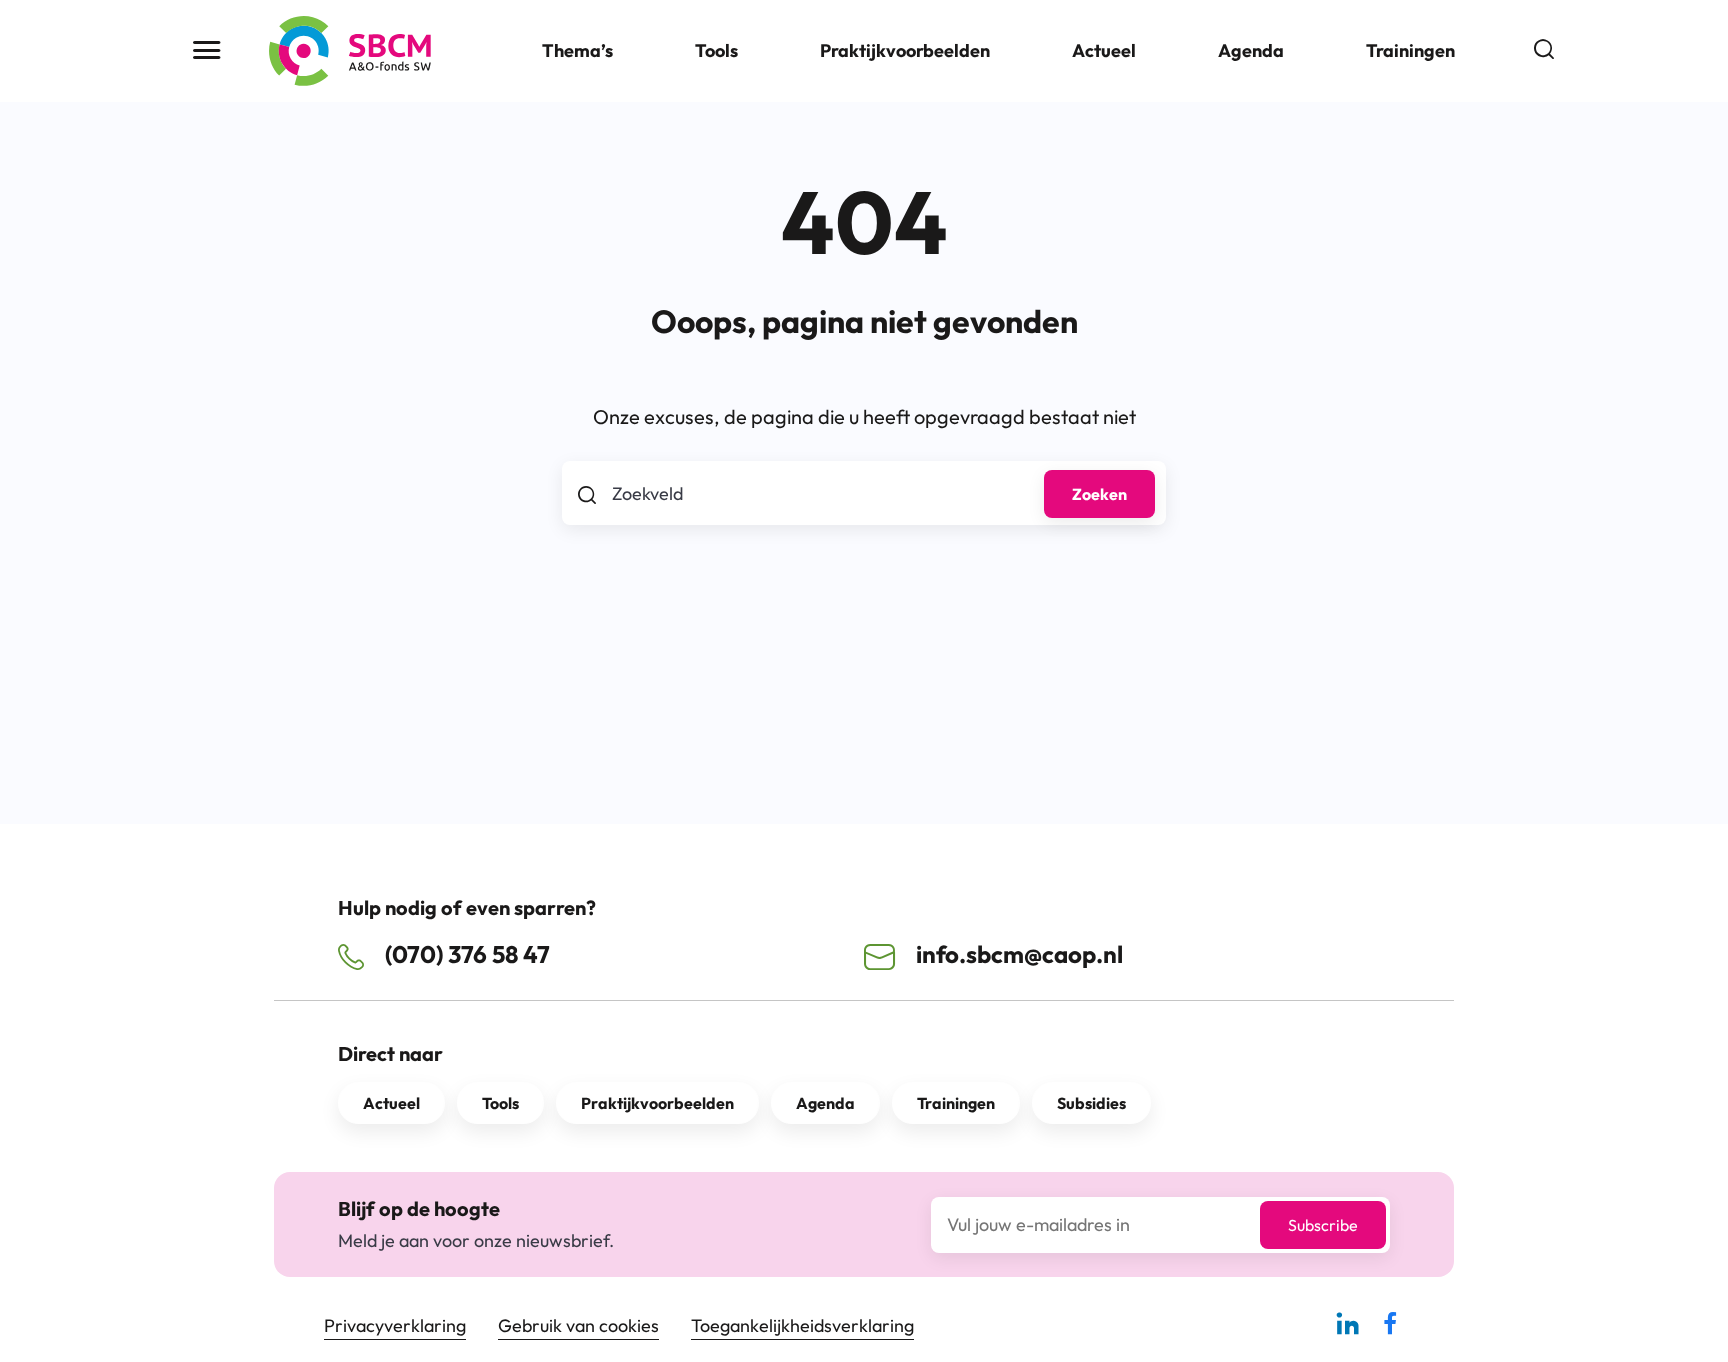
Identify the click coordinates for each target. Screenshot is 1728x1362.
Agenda (1251, 50)
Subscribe (1323, 1225)
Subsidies (1091, 1103)
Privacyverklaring (395, 1325)
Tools (716, 50)
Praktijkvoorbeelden (905, 50)
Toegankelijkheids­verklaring (802, 1325)
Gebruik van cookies (578, 1325)
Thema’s (577, 50)
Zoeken (1099, 494)
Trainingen (1410, 50)
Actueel (1104, 50)
